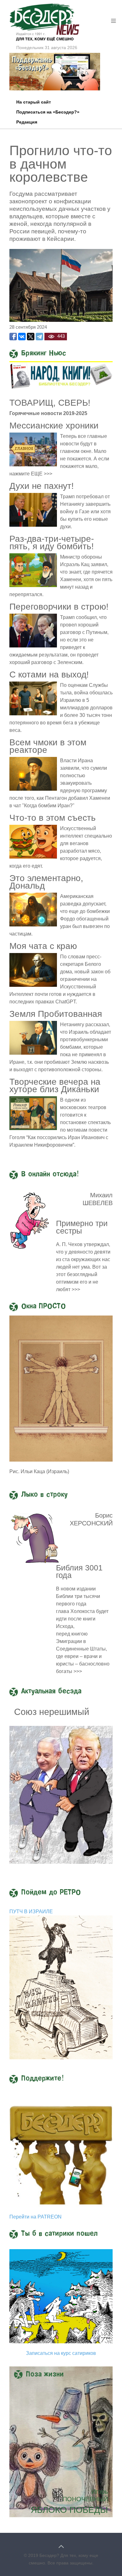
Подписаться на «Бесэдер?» (48, 112)
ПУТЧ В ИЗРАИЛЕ (31, 1912)
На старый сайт (34, 102)
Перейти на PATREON (36, 2217)
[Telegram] (39, 337)
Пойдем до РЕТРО (51, 1893)
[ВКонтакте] (22, 337)
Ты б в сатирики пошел (59, 2234)
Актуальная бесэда (51, 1691)
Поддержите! (43, 2079)
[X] (31, 337)
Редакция (27, 122)
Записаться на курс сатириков (61, 2353)
